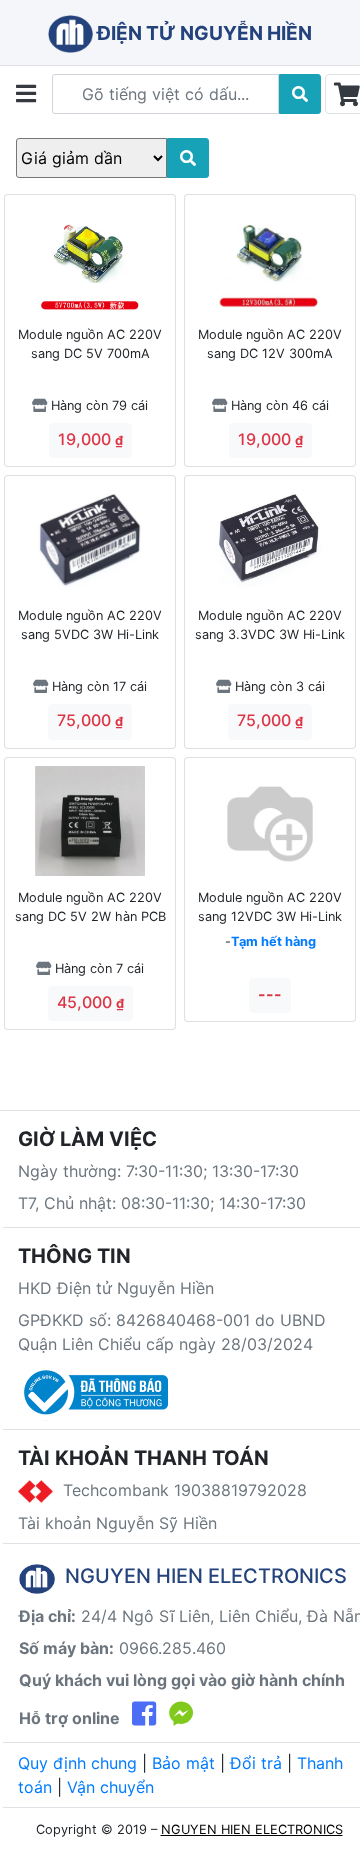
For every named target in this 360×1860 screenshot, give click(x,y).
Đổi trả (256, 1763)
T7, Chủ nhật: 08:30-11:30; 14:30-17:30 (162, 1203)
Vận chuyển (110, 1787)
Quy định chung (77, 1763)
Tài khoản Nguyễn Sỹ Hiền (117, 1523)
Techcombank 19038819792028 (180, 1490)
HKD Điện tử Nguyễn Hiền (116, 1288)
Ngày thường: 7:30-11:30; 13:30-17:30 (158, 1171)
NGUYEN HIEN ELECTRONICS (252, 1829)
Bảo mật (183, 1763)
